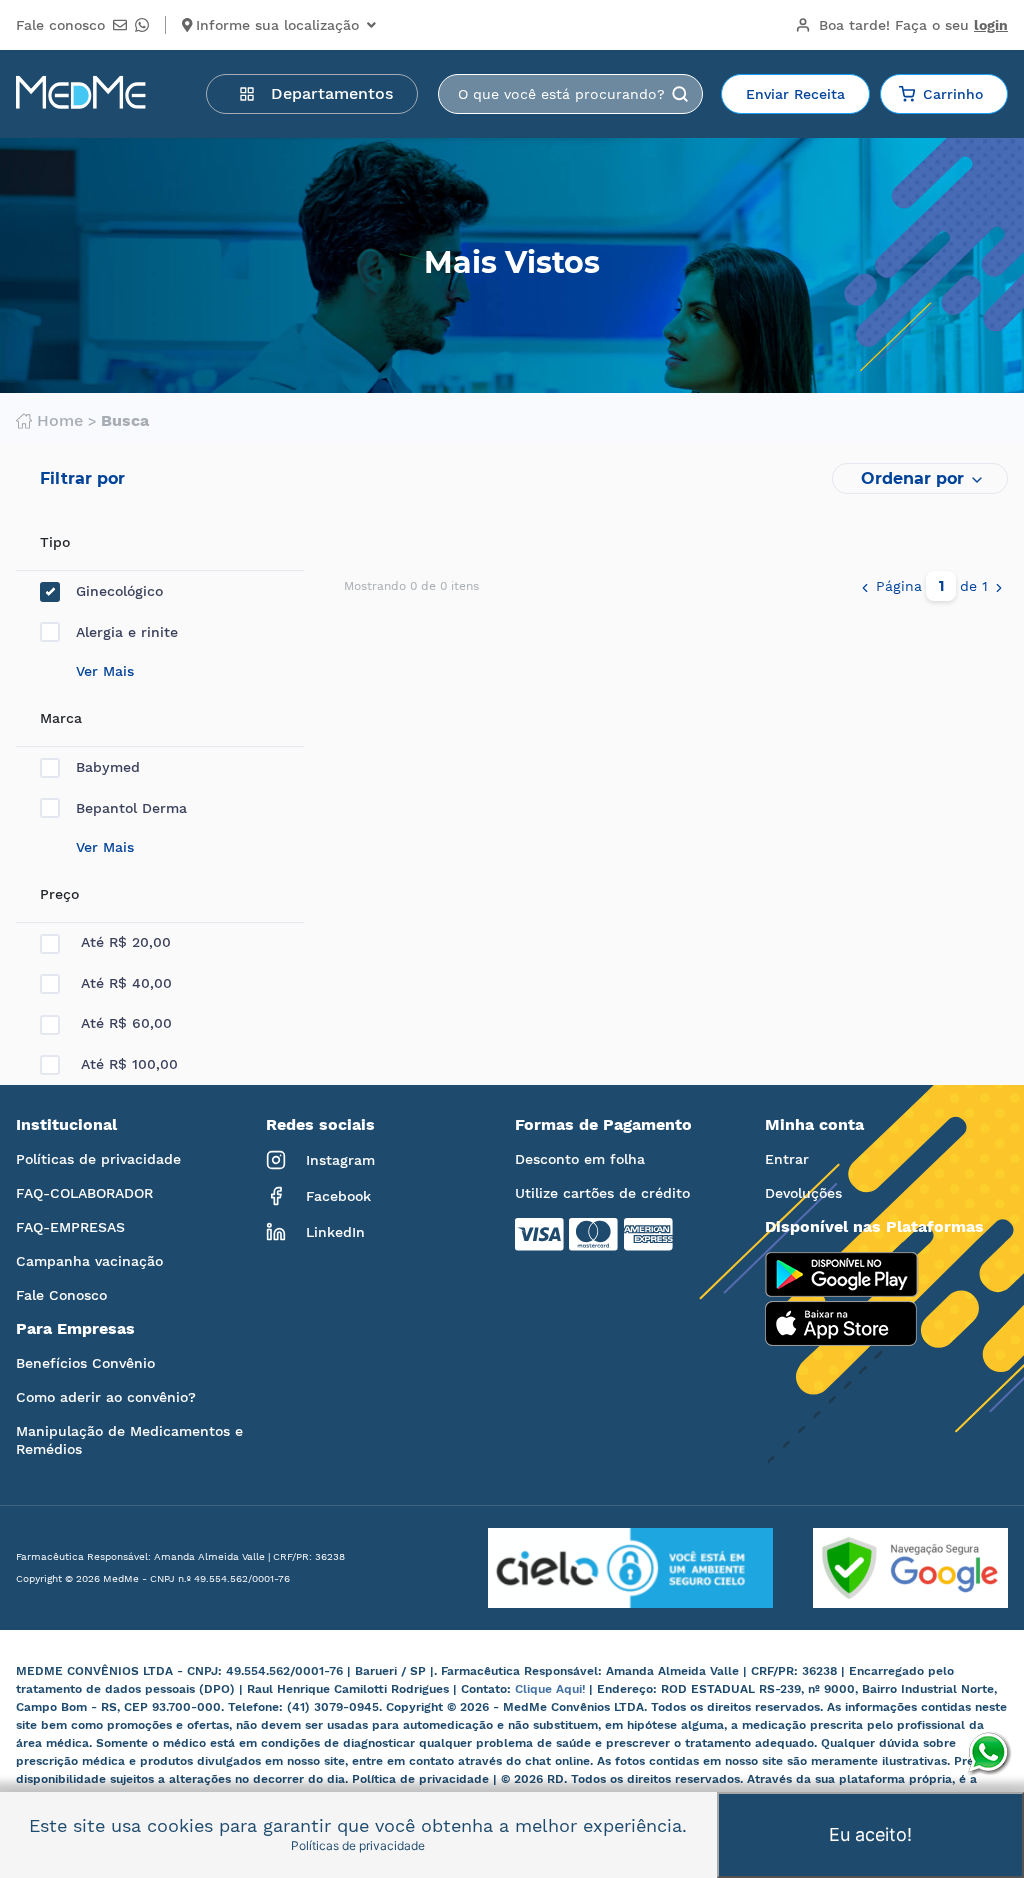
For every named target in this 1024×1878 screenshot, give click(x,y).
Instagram (340, 1160)
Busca (125, 421)
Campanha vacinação (89, 1261)
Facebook (338, 1196)
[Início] (81, 94)
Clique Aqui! (552, 1689)
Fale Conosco (61, 1295)
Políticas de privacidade (98, 1159)
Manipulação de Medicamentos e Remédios (129, 1440)
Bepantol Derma (131, 808)
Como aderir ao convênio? (106, 1397)
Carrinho (953, 94)
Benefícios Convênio (85, 1363)
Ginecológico (119, 591)
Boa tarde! (913, 25)
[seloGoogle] (890, 1568)
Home (60, 421)
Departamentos (332, 93)
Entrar (787, 1159)
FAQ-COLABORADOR (84, 1193)
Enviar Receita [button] (795, 94)
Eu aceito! (870, 1834)
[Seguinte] (999, 586)
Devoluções (803, 1193)
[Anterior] (865, 586)
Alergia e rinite (127, 632)
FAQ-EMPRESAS (70, 1227)
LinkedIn (335, 1232)
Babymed (108, 767)
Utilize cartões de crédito (602, 1193)
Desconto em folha (580, 1159)
